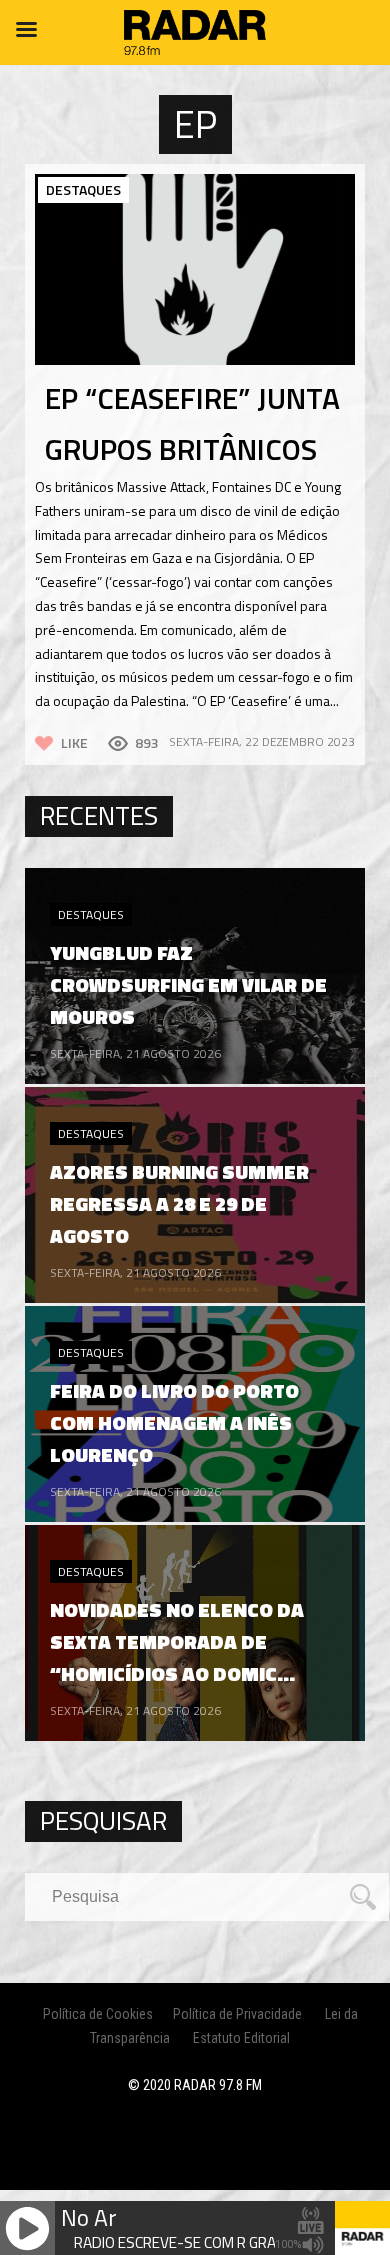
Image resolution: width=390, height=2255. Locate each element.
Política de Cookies (98, 2014)
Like (74, 742)
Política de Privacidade (237, 2014)
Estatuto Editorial (241, 2038)
